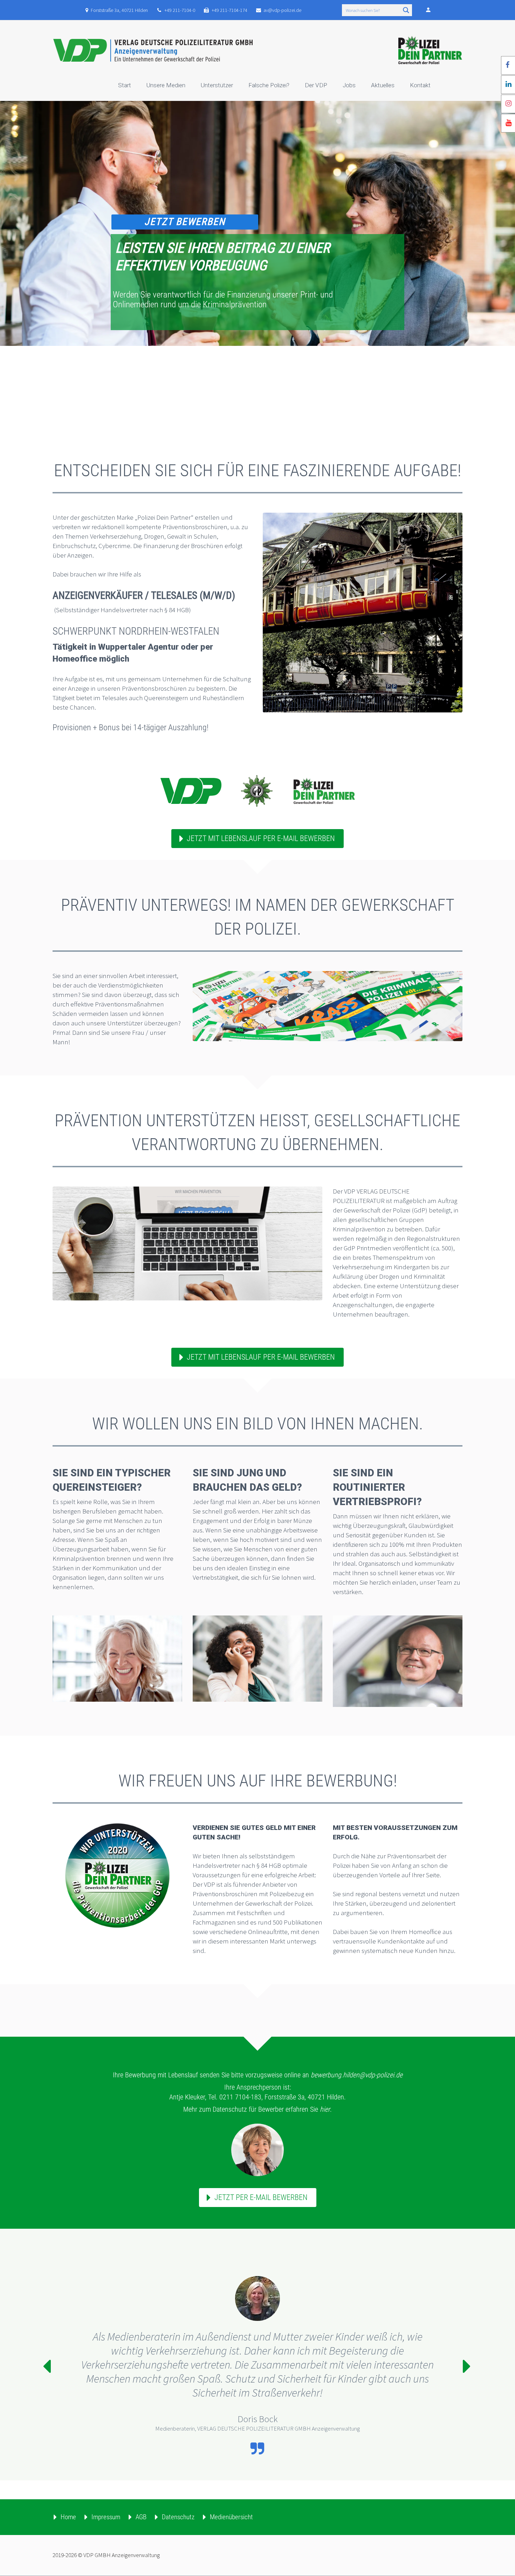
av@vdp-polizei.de (282, 10)
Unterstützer (217, 85)
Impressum (106, 2517)
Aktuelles (383, 85)
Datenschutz (178, 2517)
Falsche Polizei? (269, 85)
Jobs (349, 85)
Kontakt (420, 85)
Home (68, 2517)
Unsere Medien (166, 85)
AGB (141, 2517)
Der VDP (316, 85)
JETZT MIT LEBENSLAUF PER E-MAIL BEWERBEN (261, 838)
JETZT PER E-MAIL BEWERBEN (261, 2197)
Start (125, 85)
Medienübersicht (231, 2517)
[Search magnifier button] (406, 10)
